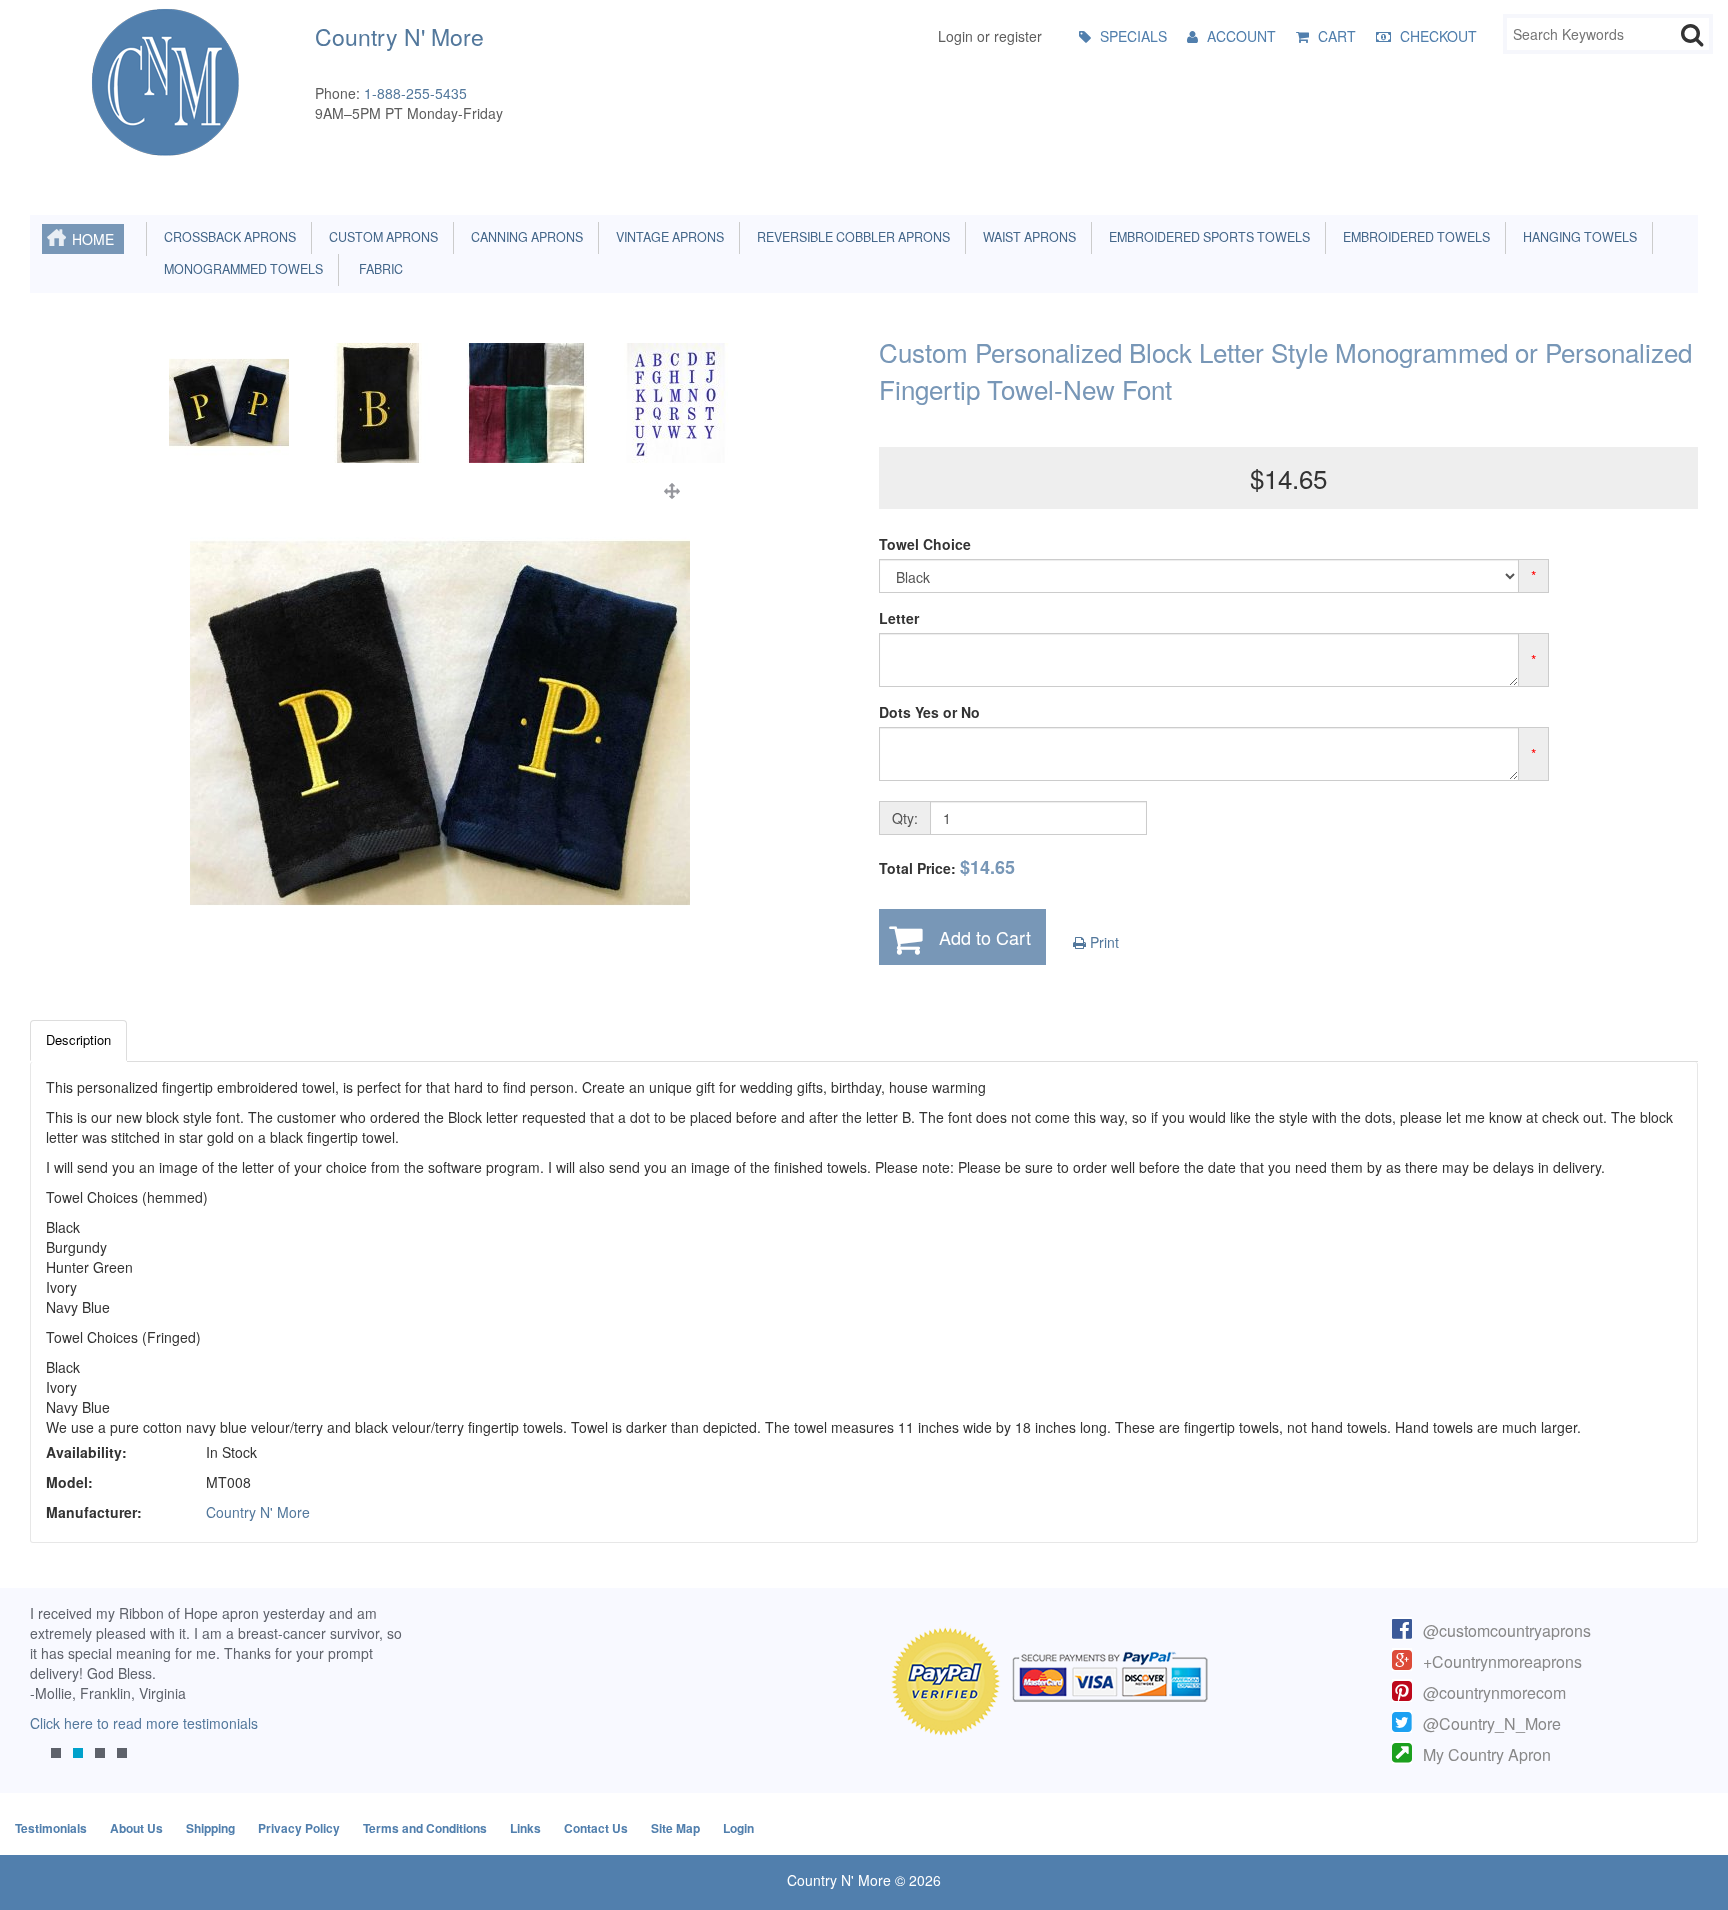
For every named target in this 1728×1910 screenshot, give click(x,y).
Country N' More (258, 1512)
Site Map (675, 1828)
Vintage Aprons (667, 237)
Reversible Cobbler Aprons (850, 237)
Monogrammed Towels (240, 269)
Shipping (210, 1828)
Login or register (990, 36)
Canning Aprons (524, 237)
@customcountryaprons (1507, 1630)
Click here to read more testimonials (144, 1723)
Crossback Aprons (227, 237)
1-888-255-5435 (415, 93)
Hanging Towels (1577, 237)
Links (525, 1828)
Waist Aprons (1026, 237)
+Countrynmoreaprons (1502, 1661)
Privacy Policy (299, 1828)
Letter (899, 618)
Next (377, 1697)
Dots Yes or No (929, 712)
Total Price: (947, 867)
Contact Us (596, 1828)
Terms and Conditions (425, 1828)
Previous (55, 1697)
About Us (136, 1828)
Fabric (376, 269)
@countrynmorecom (1494, 1692)
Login (738, 1828)
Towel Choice (925, 544)
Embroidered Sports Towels (1206, 237)
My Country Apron (1487, 1754)
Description (78, 1039)
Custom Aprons (380, 237)
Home (93, 239)
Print (1102, 942)
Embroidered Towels (1413, 237)
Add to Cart (985, 937)
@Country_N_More (1492, 1723)
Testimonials (51, 1828)
